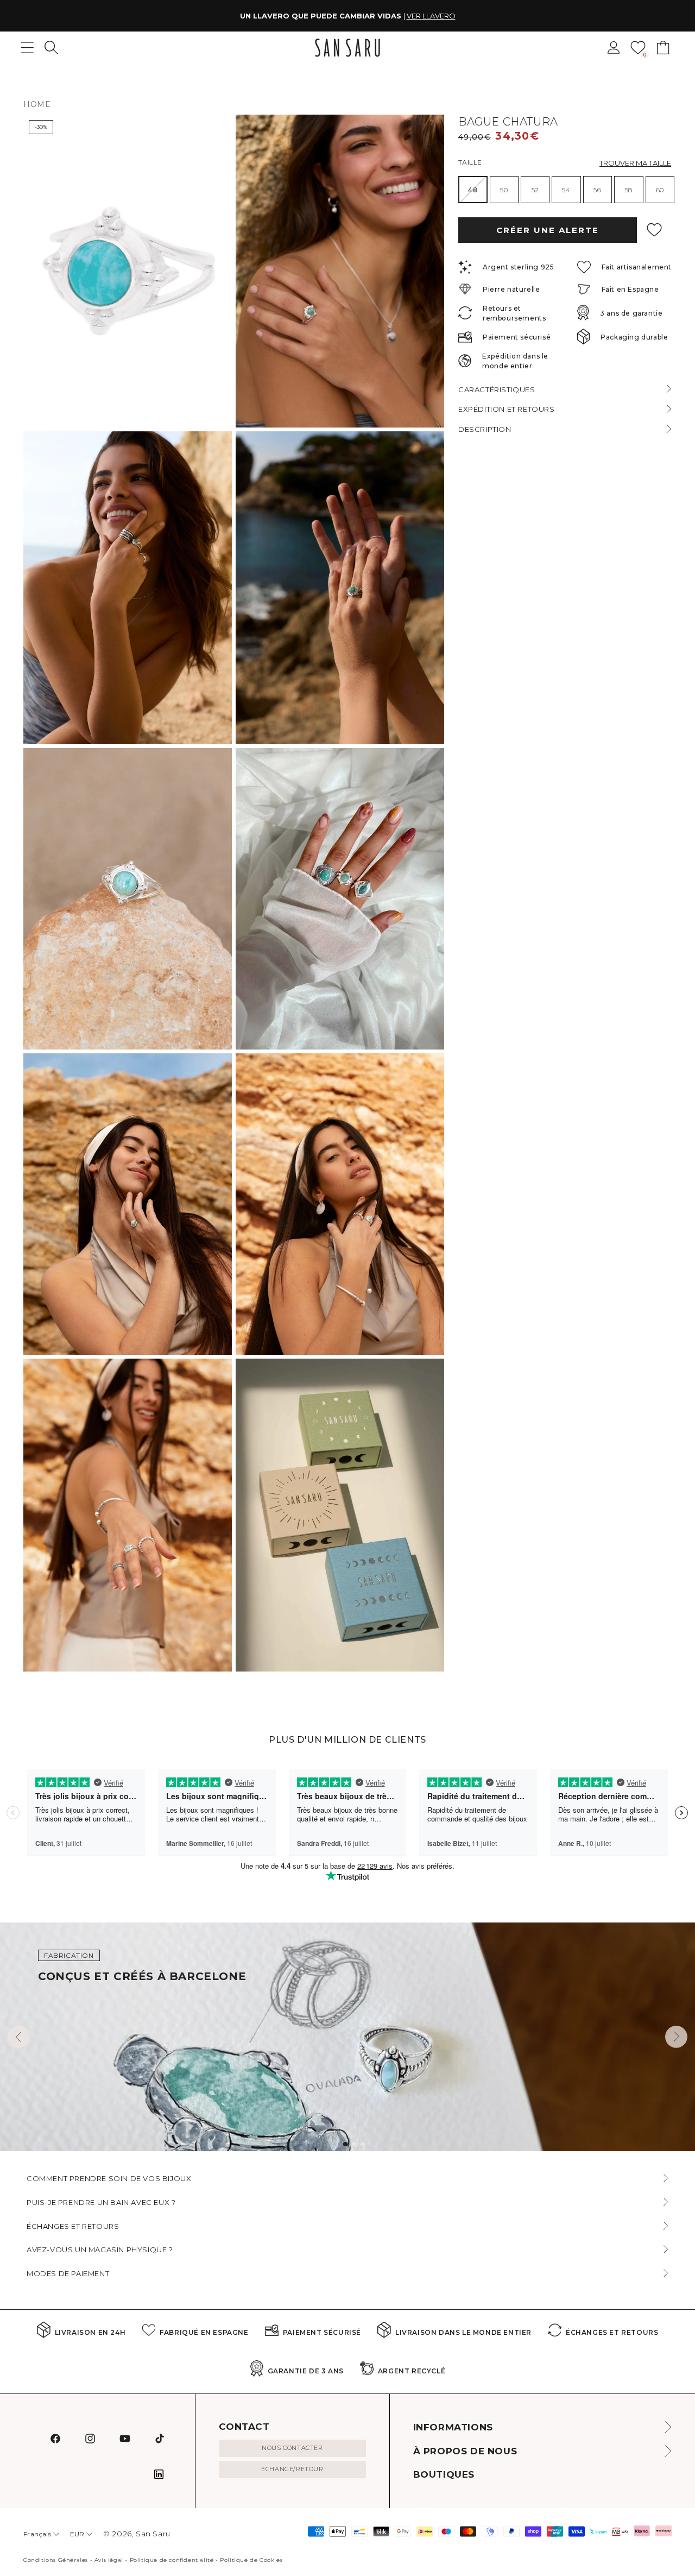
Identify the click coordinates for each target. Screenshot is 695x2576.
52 (535, 190)
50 (504, 190)
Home (37, 104)
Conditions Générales (56, 2560)
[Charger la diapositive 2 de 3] (354, 2144)
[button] (51, 48)
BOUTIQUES (444, 2474)
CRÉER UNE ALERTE (548, 230)
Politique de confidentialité (172, 2560)
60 (660, 190)
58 (629, 190)
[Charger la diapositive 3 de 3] (363, 2144)
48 (478, 194)
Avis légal (109, 2560)
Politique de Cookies (251, 2560)
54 (566, 190)
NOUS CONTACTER (292, 2448)
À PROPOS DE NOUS (465, 2451)
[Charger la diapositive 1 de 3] (345, 2144)
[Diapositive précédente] (19, 2037)
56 (597, 190)
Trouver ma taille (635, 163)
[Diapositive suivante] (676, 2037)
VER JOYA (415, 16)
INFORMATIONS (453, 2427)
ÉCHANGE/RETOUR (292, 2469)
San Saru (153, 2534)
